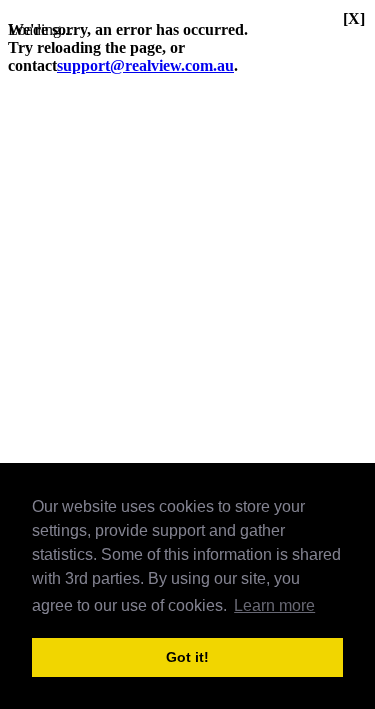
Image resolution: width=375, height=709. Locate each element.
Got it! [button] (187, 657)
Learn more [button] (274, 605)
